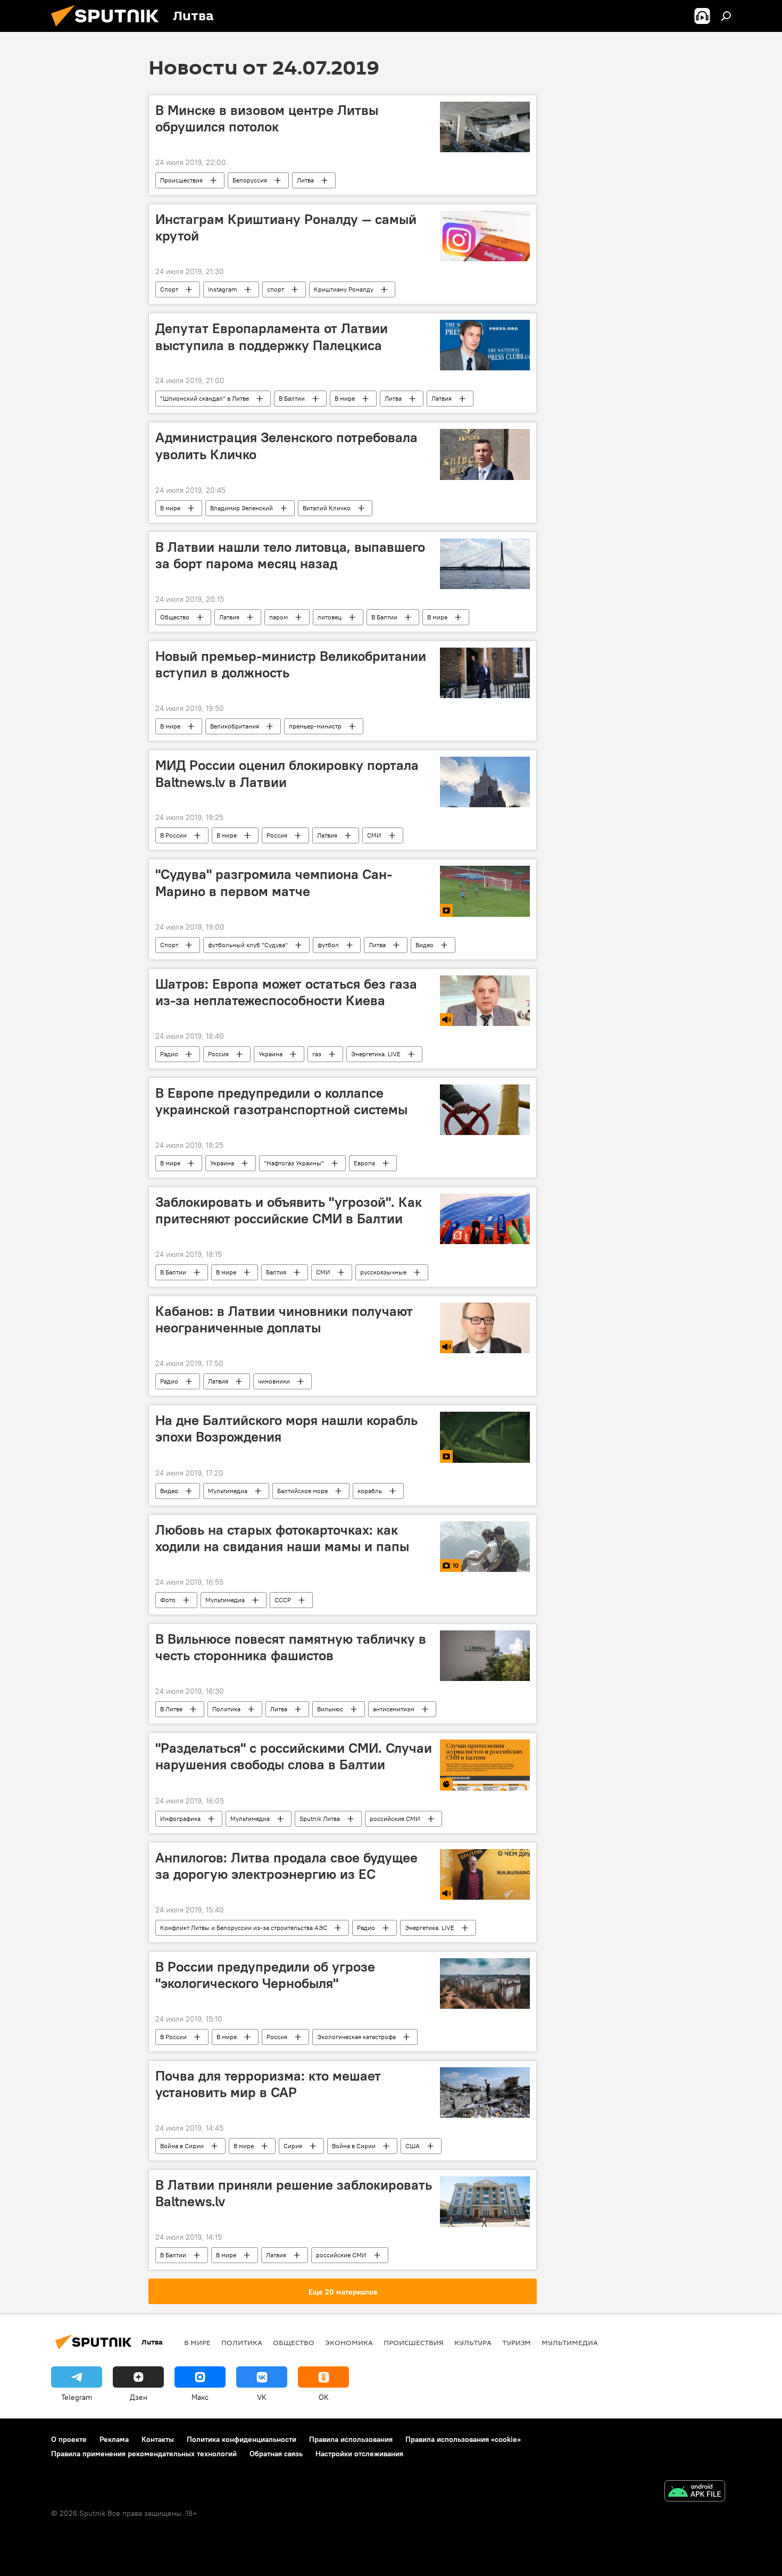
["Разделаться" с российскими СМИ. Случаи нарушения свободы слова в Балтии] (485, 1765)
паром (278, 617)
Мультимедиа (228, 1491)
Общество (175, 617)
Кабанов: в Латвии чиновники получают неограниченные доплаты (284, 1319)
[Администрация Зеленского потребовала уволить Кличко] (485, 454)
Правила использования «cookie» (463, 2439)
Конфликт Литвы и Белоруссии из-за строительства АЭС (244, 1928)
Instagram (223, 289)
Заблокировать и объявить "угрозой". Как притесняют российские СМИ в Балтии (289, 1210)
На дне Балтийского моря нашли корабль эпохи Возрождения (286, 1428)
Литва (305, 180)
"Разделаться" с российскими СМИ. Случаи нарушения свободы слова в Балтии (294, 1756)
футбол (328, 945)
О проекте (69, 2439)
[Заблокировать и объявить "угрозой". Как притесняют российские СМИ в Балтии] (485, 1219)
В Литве (171, 1709)
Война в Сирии (182, 2146)
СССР (283, 1600)
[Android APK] (695, 2492)
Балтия (276, 1272)
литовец (330, 617)
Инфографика (180, 1819)
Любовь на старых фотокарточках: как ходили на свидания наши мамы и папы (282, 1538)
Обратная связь (276, 2454)
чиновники (274, 1381)
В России (173, 835)
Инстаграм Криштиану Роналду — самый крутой (286, 227)
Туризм (517, 2342)
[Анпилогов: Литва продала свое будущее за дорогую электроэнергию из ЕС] (485, 1874)
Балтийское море (302, 1491)
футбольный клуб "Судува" (248, 945)
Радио (169, 1054)
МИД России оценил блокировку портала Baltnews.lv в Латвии (287, 773)
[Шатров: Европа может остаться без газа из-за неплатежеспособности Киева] (485, 1001)
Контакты (158, 2439)
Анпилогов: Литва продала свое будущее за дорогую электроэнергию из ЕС (286, 1866)
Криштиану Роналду (344, 289)
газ (317, 1054)
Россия (277, 835)
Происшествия (181, 180)
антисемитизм (394, 1709)
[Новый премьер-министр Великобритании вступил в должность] (485, 673)
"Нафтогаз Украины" (294, 1163)
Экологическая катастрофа (356, 2037)
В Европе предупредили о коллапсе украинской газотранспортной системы (281, 1101)
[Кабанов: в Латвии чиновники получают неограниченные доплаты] (485, 1328)
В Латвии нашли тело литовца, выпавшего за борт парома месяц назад (290, 555)
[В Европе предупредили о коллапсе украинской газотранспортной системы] (485, 1110)
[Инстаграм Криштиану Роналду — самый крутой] (485, 236)
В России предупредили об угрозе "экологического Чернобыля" (265, 1975)
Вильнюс (330, 1709)
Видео (425, 945)
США (413, 2146)
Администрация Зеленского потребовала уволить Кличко (286, 446)
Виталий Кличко (327, 508)
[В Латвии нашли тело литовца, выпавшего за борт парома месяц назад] (485, 564)
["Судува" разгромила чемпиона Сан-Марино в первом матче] (485, 891)
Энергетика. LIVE (376, 1054)
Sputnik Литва (320, 1819)
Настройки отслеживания (359, 2454)
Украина (271, 1054)
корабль (370, 1491)
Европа (364, 1163)
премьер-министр (315, 726)
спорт (276, 289)
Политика (226, 1709)
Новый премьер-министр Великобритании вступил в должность (291, 664)
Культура (473, 2342)
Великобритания (235, 726)
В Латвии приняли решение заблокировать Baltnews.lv (294, 2193)
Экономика (349, 2342)
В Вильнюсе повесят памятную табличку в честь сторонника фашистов (291, 1647)
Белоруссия (250, 180)
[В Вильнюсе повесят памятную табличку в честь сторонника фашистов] (485, 1656)
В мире (345, 398)
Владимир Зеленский (242, 508)
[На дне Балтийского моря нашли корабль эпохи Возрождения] (485, 1437)
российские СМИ (395, 1819)
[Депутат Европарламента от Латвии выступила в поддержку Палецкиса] (485, 345)
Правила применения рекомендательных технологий (144, 2454)
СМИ (374, 835)
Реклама (114, 2439)
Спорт (169, 289)
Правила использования (351, 2439)
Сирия (293, 2146)
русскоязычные (383, 1272)
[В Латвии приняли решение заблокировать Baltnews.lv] (485, 2202)
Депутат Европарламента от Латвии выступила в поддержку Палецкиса (272, 337)
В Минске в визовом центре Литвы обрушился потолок (267, 118)
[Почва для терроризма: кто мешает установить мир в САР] (485, 2093)
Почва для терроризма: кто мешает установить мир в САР (268, 2084)
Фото (168, 1600)
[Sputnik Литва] (109, 29)
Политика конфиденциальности (242, 2439)
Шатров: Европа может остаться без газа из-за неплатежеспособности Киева (286, 992)
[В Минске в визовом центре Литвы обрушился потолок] (485, 127)
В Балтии (292, 398)
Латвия (442, 398)
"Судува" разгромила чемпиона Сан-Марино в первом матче (274, 883)
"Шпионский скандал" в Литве (205, 398)
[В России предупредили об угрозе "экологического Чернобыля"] (485, 1983)
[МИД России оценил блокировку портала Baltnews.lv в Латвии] (485, 782)
